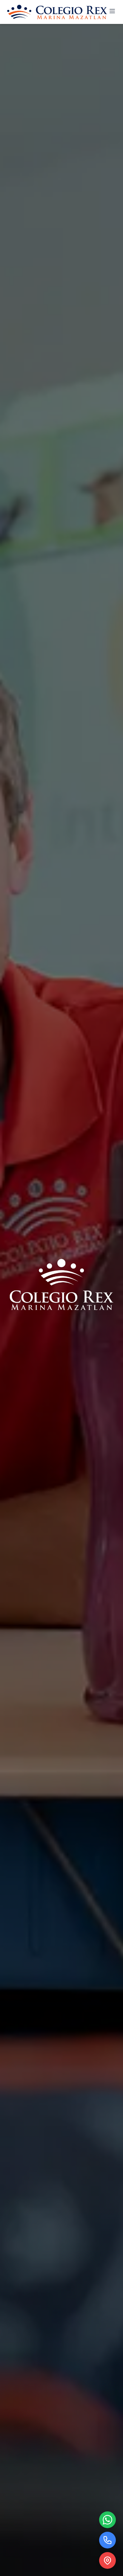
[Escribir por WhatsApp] (107, 2520)
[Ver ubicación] (107, 2560)
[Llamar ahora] (107, 2540)
